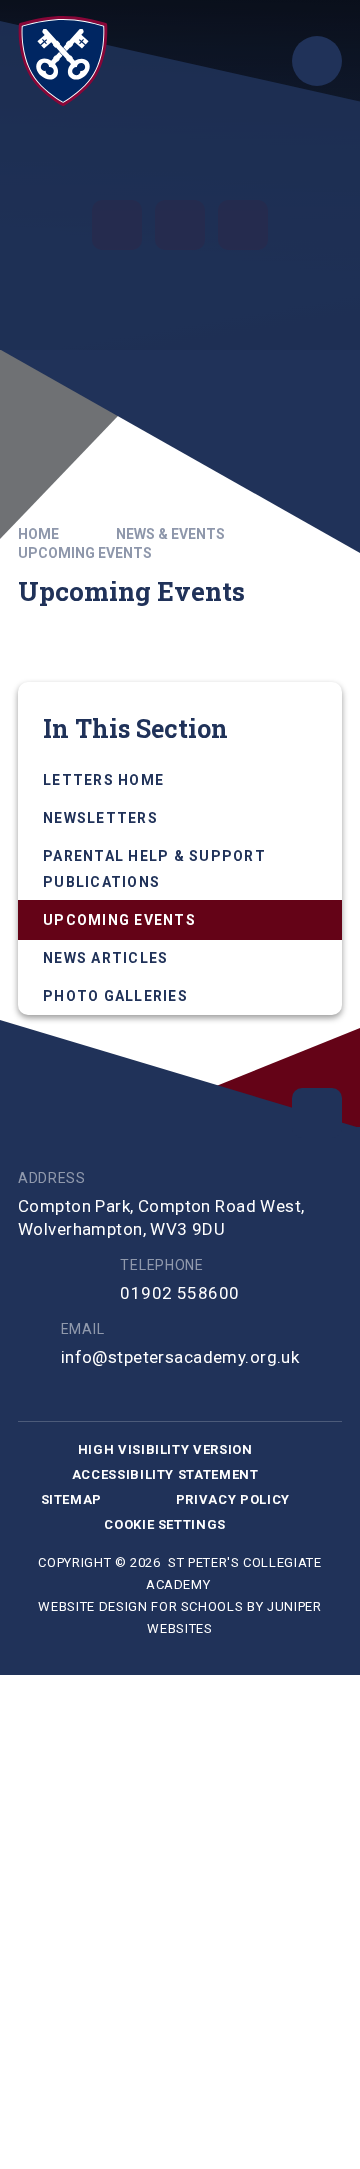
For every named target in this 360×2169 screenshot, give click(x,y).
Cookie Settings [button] (165, 1524)
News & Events (170, 534)
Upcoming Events (85, 553)
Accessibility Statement (165, 1474)
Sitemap (72, 1499)
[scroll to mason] (317, 1113)
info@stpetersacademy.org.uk (180, 1357)
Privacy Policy (233, 1499)
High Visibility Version (165, 1449)
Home (38, 534)
